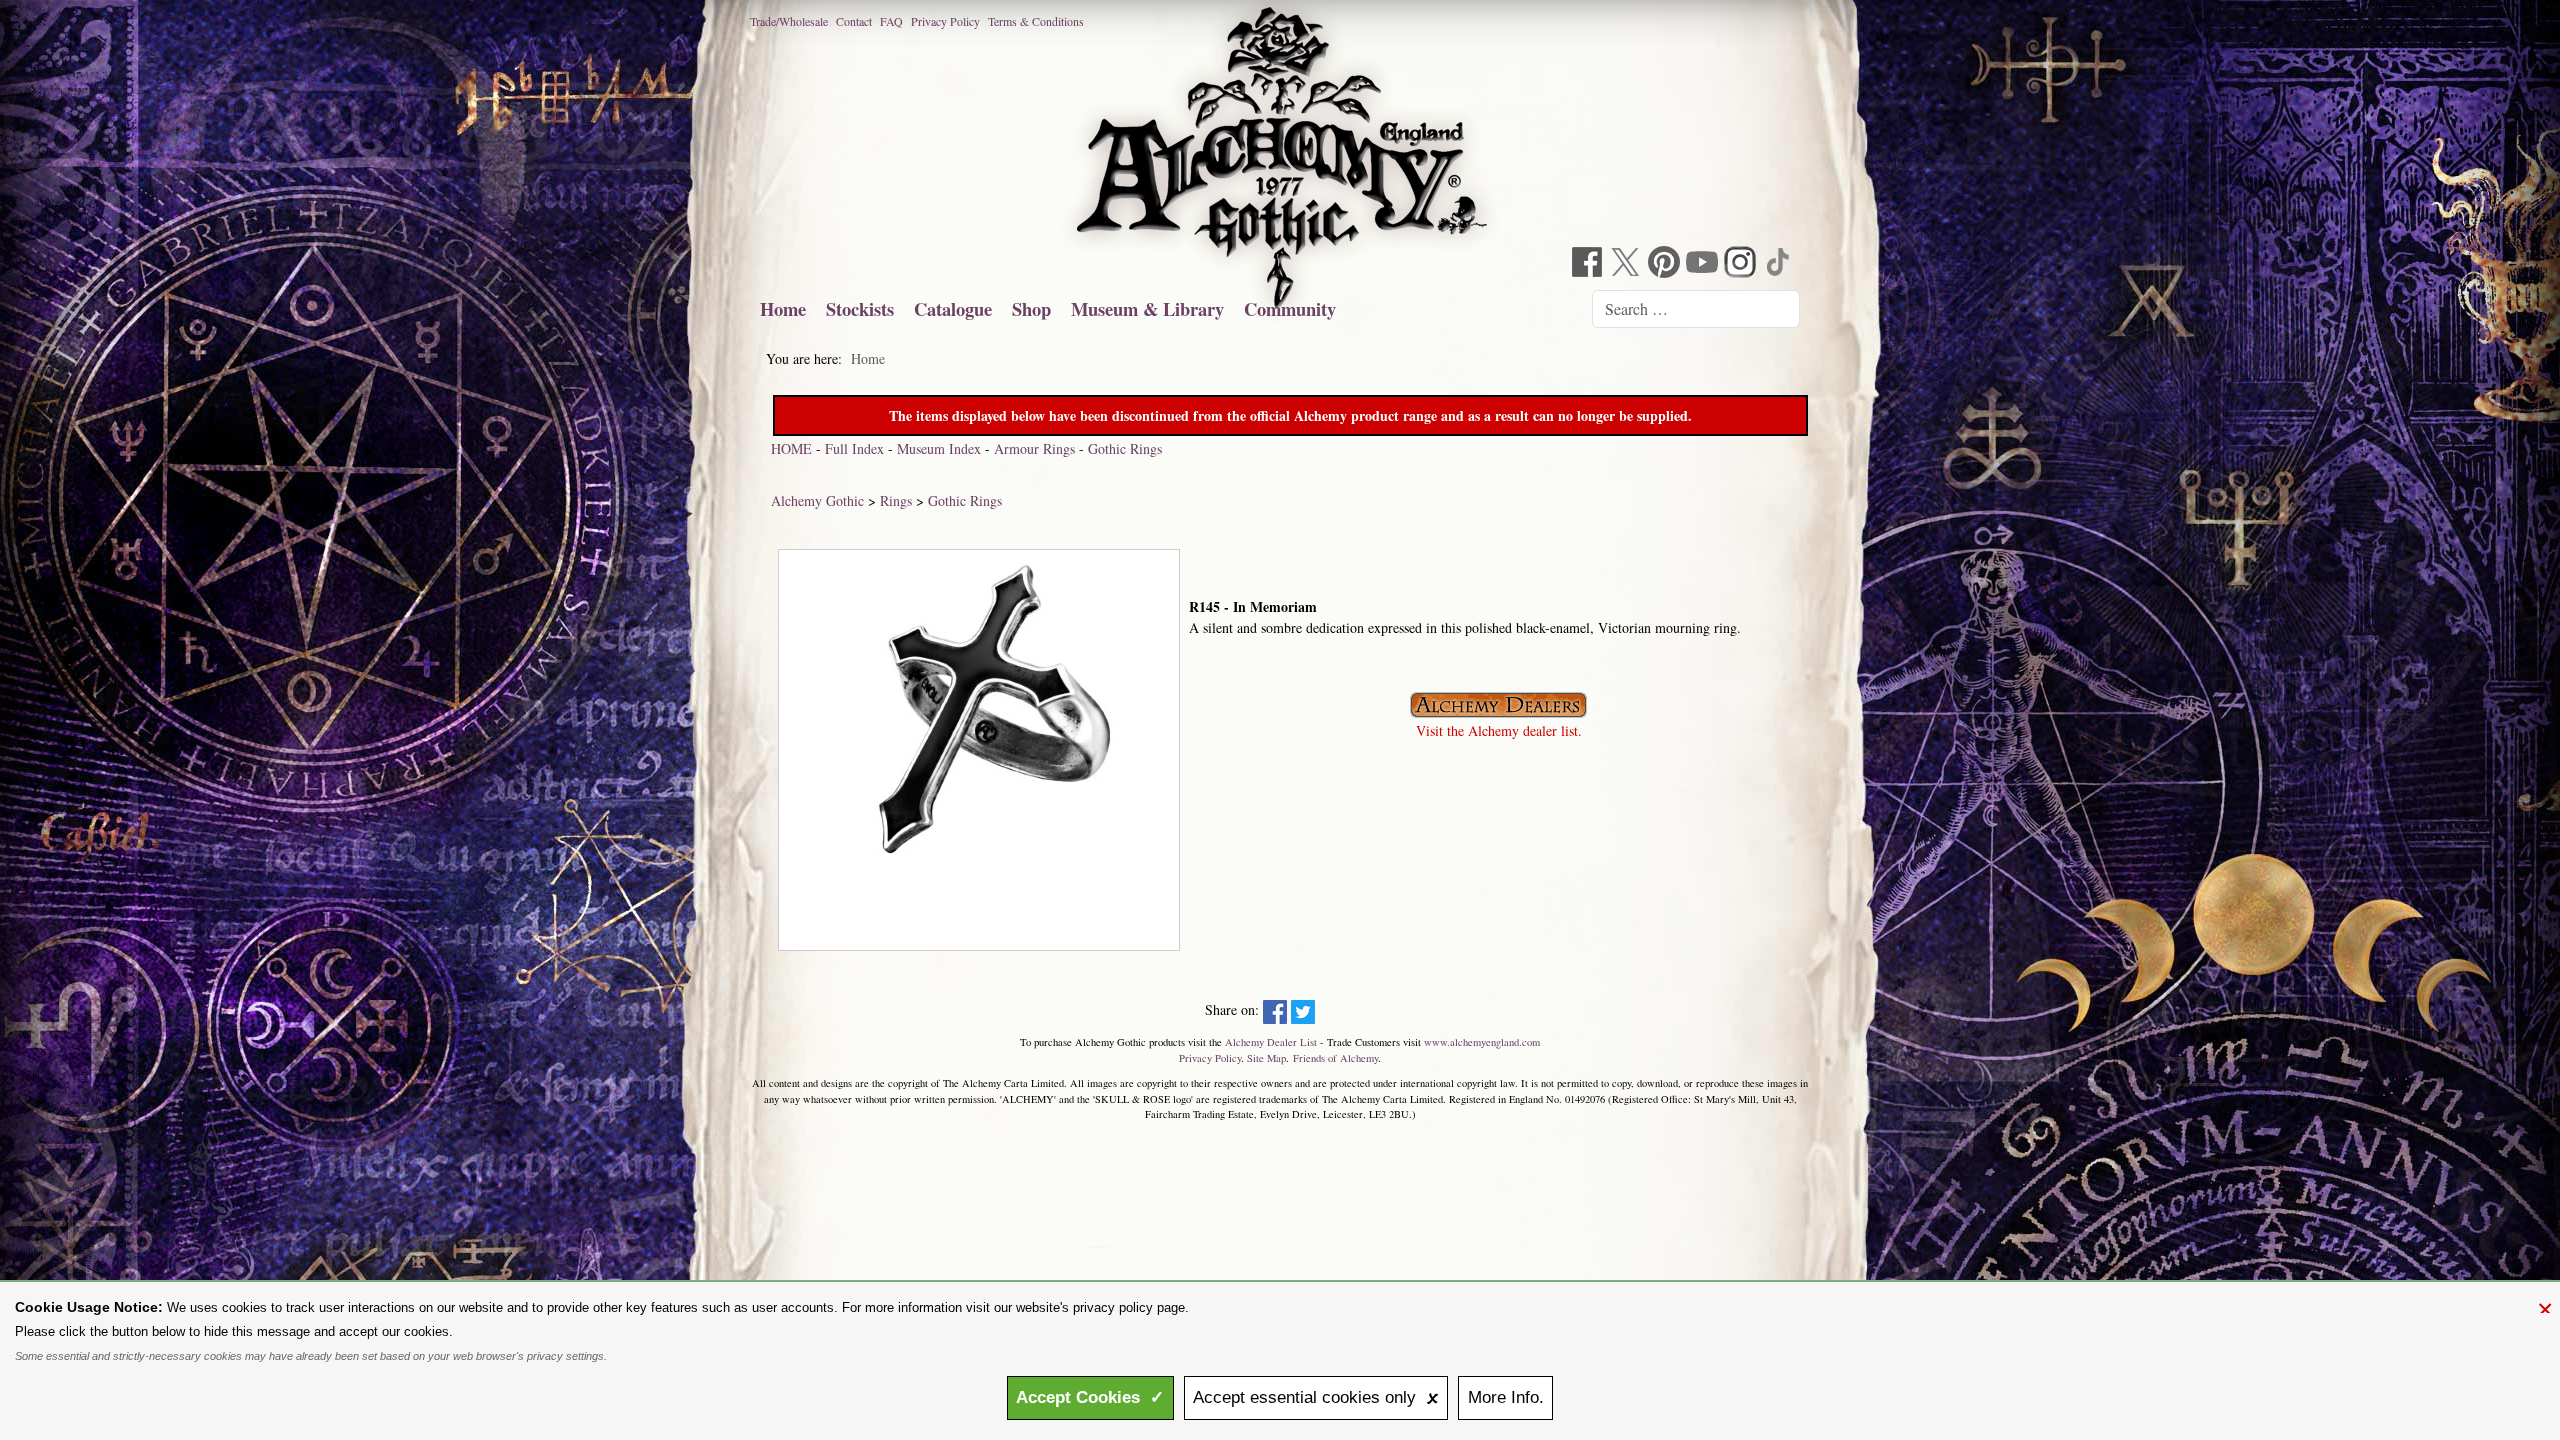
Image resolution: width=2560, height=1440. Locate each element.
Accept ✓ (1090, 1397)
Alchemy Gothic (817, 500)
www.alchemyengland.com (1482, 1042)
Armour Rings (1034, 448)
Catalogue (953, 308)
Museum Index (939, 448)
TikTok (1780, 264)
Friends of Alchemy (1335, 1058)
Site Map (1266, 1058)
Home (783, 308)
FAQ (891, 21)
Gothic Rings (1125, 448)
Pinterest (1666, 264)
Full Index (854, 448)
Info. (1506, 1397)
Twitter (1628, 264)
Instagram (1742, 264)
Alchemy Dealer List (1271, 1042)
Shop (1031, 308)
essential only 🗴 (1316, 1397)
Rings (896, 500)
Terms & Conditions (1036, 21)
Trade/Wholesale (789, 21)
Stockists (860, 308)
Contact (854, 21)
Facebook (1590, 264)
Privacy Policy (945, 21)
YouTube (1704, 264)
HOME (791, 448)
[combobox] (1696, 309)
